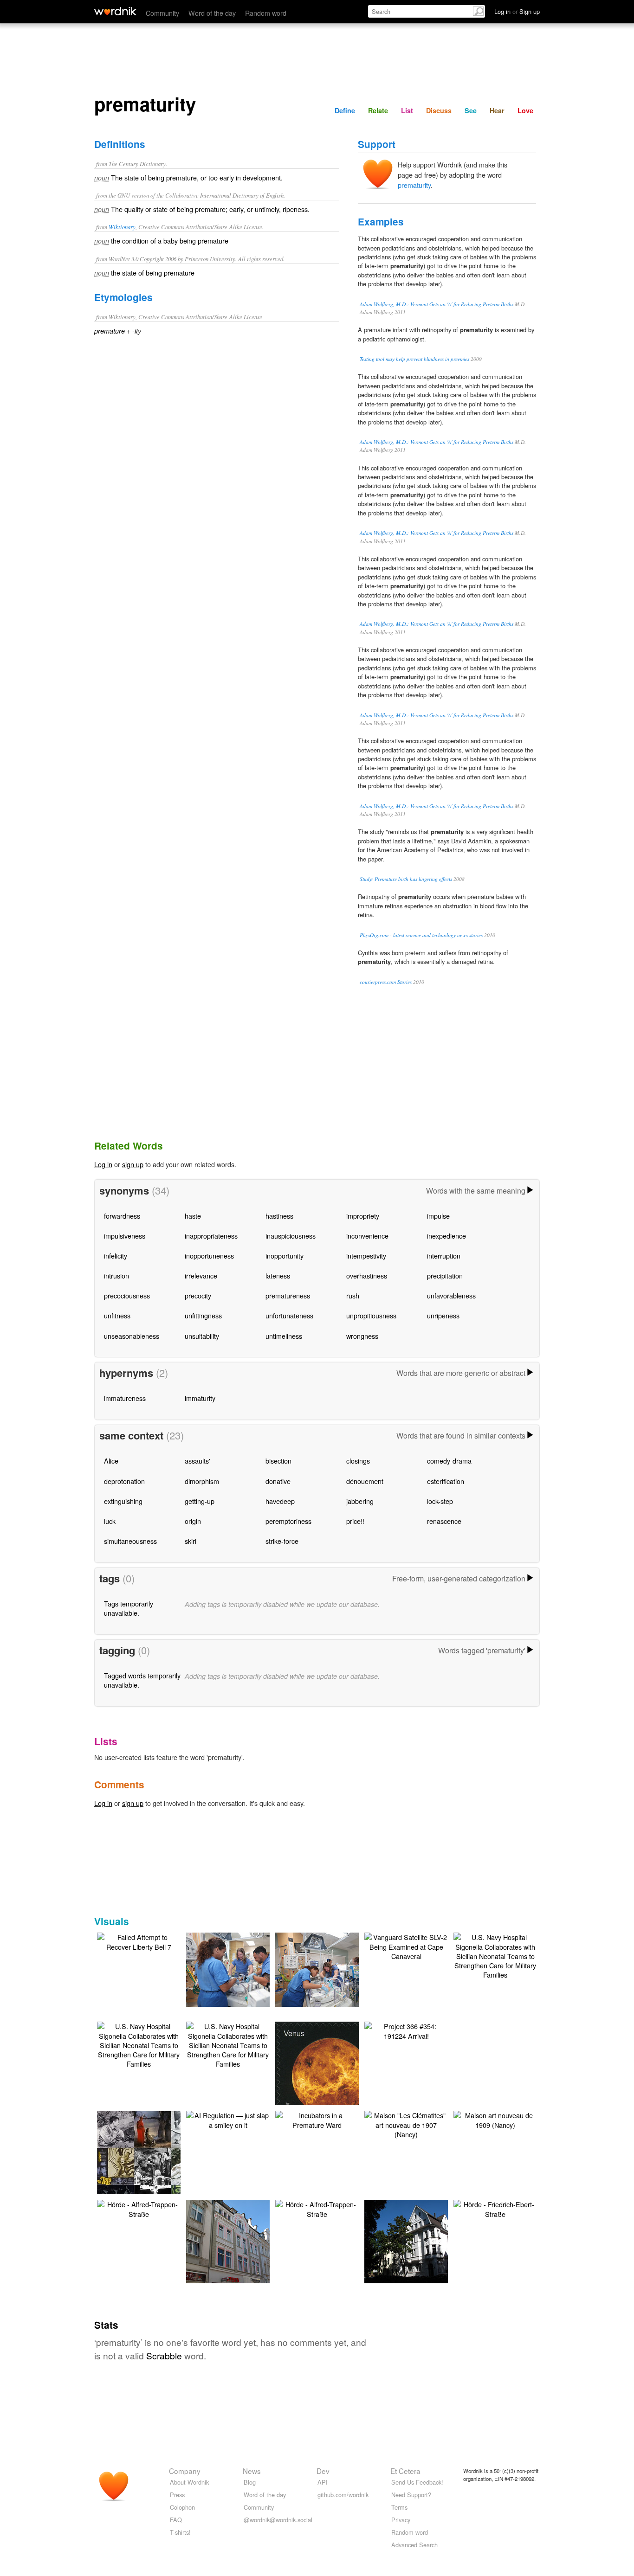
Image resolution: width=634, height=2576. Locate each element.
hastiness (279, 1216)
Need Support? (411, 2495)
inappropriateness (211, 1236)
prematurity (414, 185)
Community (162, 13)
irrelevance (201, 1275)
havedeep (280, 1501)
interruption (444, 1256)
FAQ (176, 2520)
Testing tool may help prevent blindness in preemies (414, 359)
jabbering (360, 1501)
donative (278, 1481)
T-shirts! (180, 2532)
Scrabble (164, 2355)
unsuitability (202, 1336)
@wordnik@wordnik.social (278, 2520)
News (252, 2471)
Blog (250, 2482)
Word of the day (212, 13)
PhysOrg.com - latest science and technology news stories (421, 935)
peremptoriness (288, 1521)
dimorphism (202, 1481)
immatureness (125, 1398)
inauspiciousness (291, 1236)
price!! (355, 1521)
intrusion (116, 1275)
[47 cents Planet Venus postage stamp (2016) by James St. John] (331, 2076)
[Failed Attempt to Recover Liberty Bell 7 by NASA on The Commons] (139, 1941)
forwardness (122, 1216)
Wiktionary (122, 227)
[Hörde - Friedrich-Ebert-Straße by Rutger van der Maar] (495, 2208)
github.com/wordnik (343, 2495)
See (471, 110)
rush (353, 1295)
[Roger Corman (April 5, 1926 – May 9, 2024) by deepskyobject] (153, 2165)
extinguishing (123, 1501)
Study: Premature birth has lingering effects (406, 879)
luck (110, 1521)
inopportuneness (209, 1256)
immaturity (200, 1398)
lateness (278, 1275)
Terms (399, 2507)
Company (185, 2471)
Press (177, 2495)
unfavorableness (451, 1295)
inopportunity (285, 1256)
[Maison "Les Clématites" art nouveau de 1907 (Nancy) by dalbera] (406, 2123)
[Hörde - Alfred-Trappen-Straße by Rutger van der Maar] (139, 2208)
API (323, 2482)
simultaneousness (130, 1541)
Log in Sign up (517, 11)
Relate (378, 110)
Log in (103, 1164)
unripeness (443, 1315)
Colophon (182, 2507)
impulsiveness (125, 1236)
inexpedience (446, 1236)
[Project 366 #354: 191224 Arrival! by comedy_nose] (406, 2030)
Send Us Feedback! (417, 2482)
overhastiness (367, 1275)
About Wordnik (189, 2482)
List (407, 110)
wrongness (362, 1336)
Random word (266, 13)
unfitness (117, 1315)
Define (345, 110)
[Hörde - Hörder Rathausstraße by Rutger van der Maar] (420, 2240)
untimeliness (284, 1336)
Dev (323, 2471)
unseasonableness (132, 1336)
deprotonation (124, 1481)
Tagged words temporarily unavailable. (142, 1680)
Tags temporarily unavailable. (129, 1608)
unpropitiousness (371, 1315)
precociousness (127, 1295)
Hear (497, 110)
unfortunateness (289, 1315)
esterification (446, 1481)
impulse (438, 1216)
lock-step (440, 1501)
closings (358, 1461)
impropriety (363, 1216)
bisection (278, 1461)
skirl (191, 1541)
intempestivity (366, 1256)
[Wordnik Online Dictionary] (115, 11)
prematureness (288, 1295)
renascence (444, 1521)
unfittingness (203, 1315)
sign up (133, 1164)
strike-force (282, 1541)
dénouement (365, 1481)
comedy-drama (449, 1461)
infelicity (116, 1256)
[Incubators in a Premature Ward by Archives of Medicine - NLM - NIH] (317, 2119)
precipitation (445, 1275)
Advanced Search (414, 2545)
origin (193, 1521)
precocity (198, 1295)
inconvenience (367, 1236)
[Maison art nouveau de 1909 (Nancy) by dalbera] (495, 2119)
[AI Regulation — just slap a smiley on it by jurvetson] (228, 2119)
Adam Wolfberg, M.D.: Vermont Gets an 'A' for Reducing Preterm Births (437, 304)
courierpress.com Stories (386, 982)
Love (525, 110)
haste (193, 1216)
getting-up (200, 1501)
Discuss (439, 110)
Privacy (401, 2520)
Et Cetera (405, 2471)
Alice (111, 1461)
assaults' (197, 1461)
